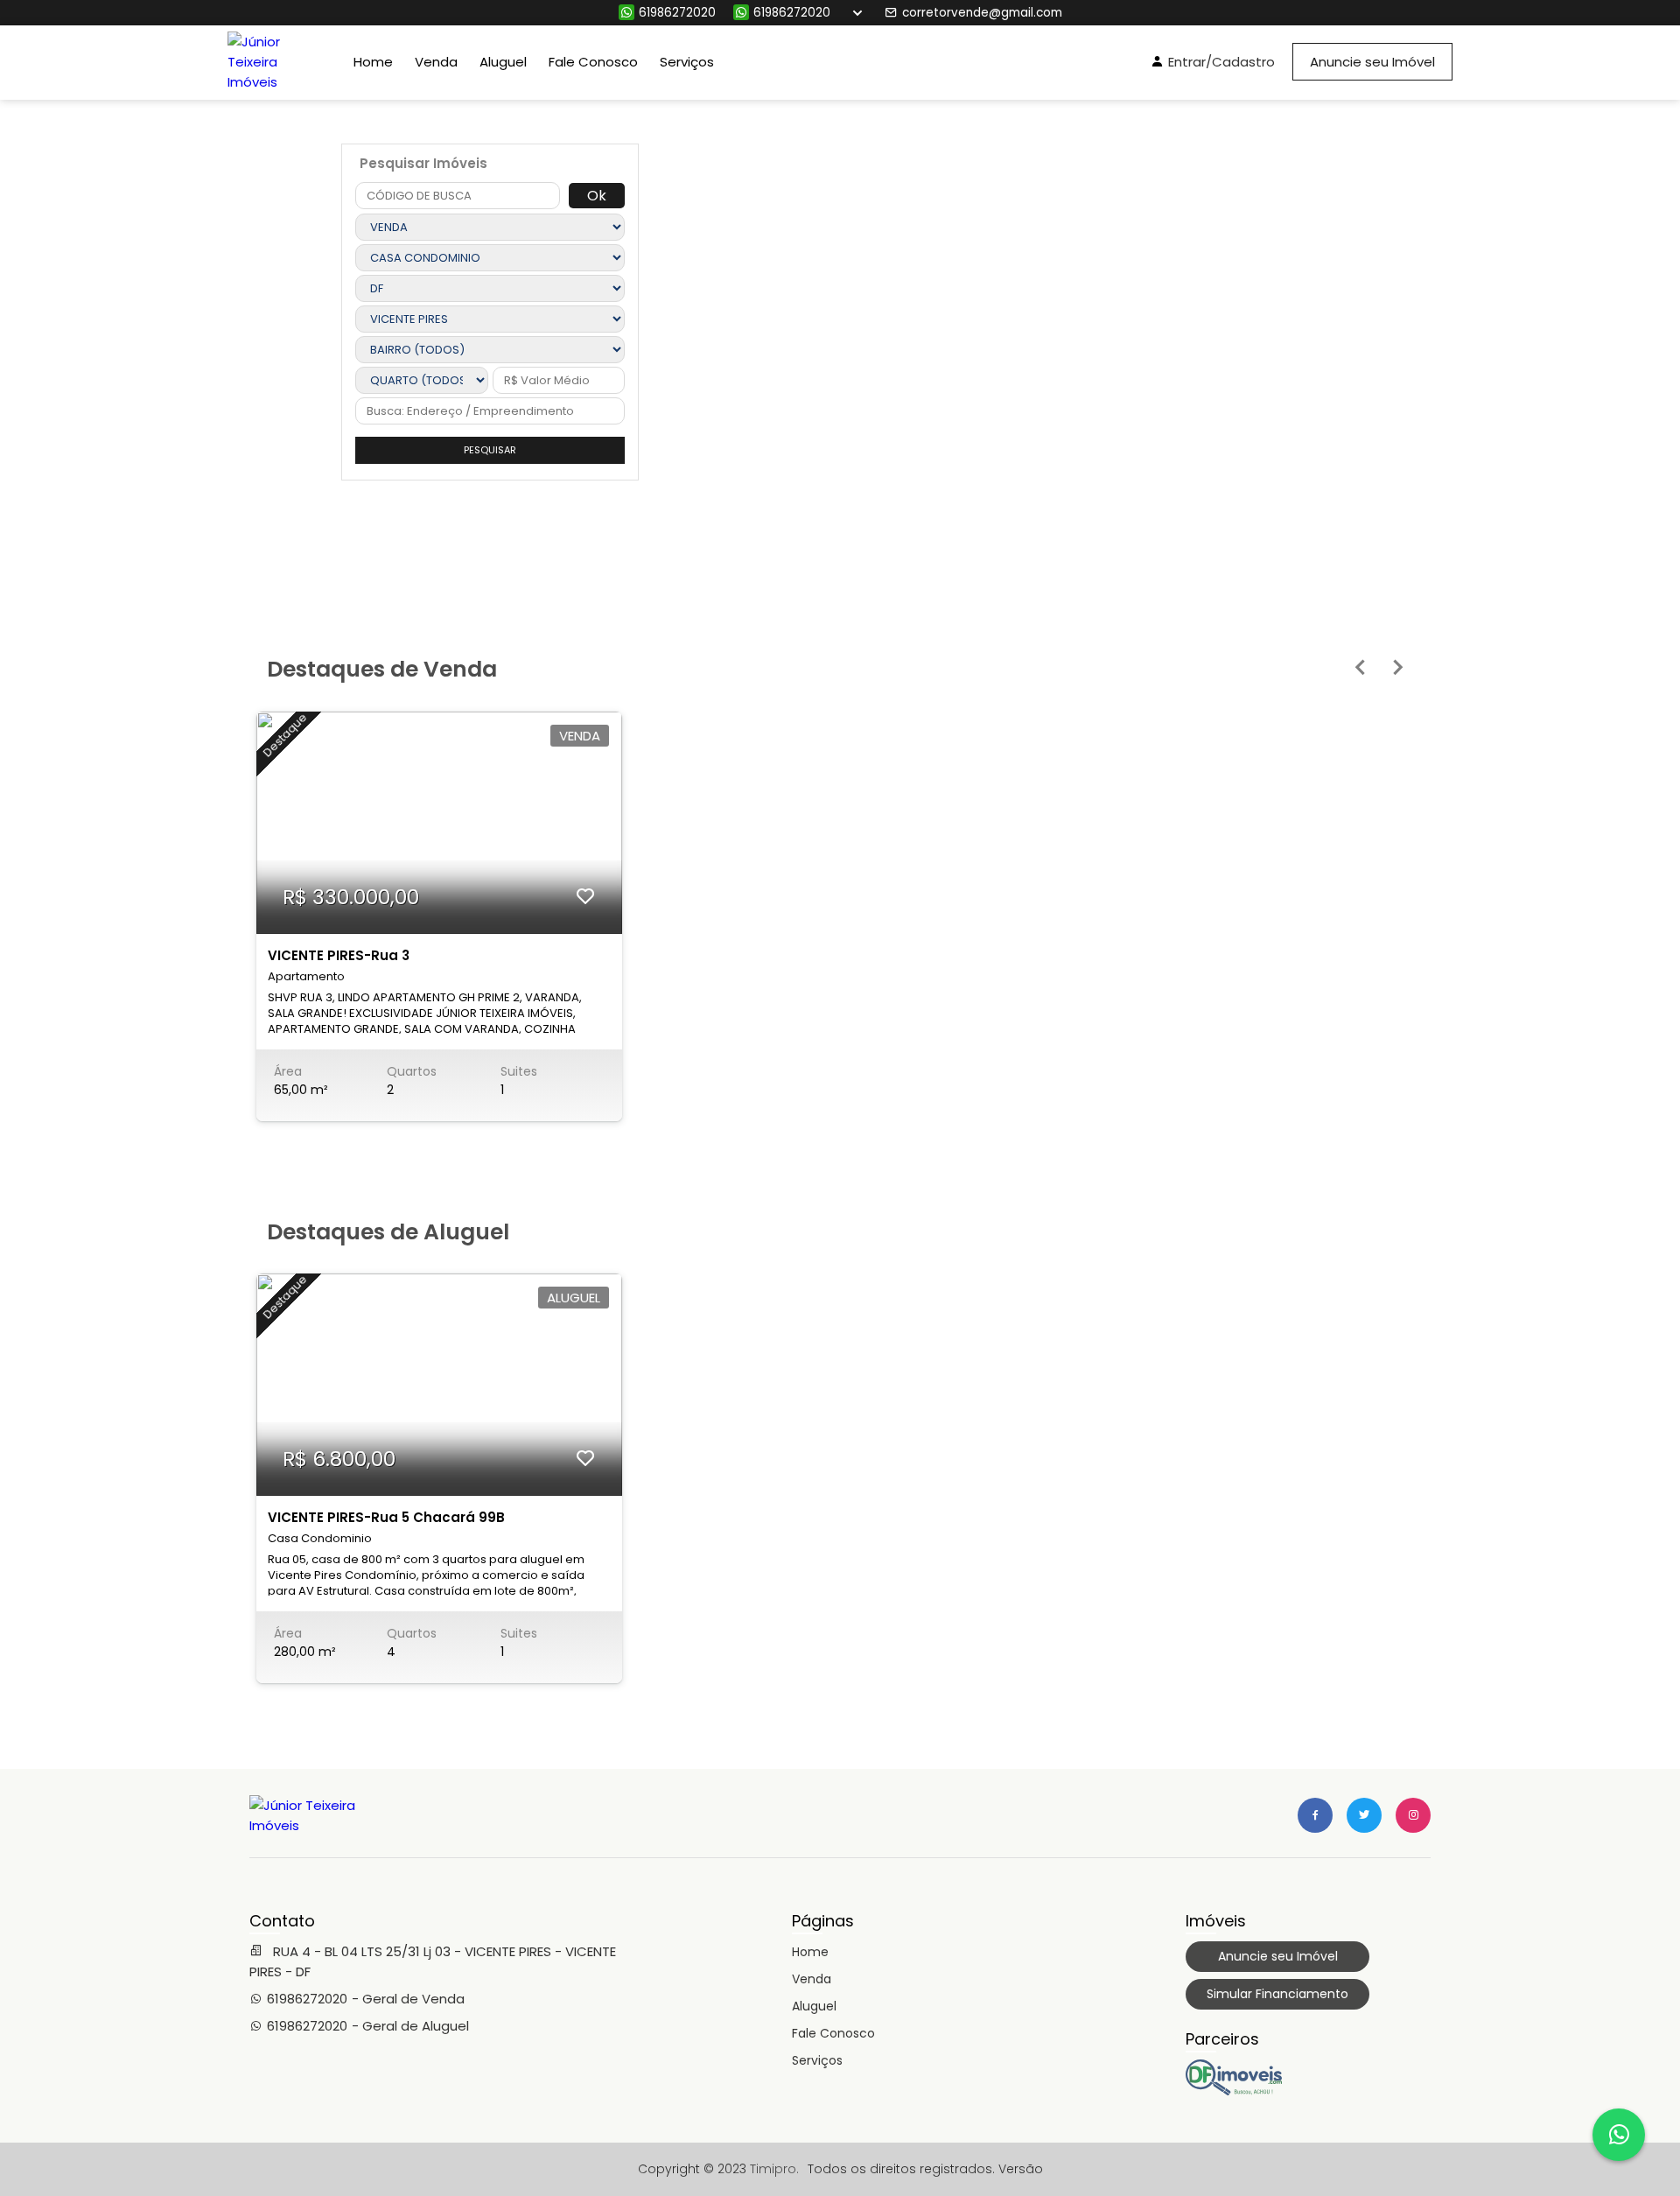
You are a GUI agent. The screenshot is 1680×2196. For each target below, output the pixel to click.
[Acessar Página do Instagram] (1413, 1815)
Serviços (687, 62)
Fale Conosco (593, 62)
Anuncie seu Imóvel (1372, 62)
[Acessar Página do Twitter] (1364, 1815)
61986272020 (677, 13)
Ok (597, 196)
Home (373, 62)
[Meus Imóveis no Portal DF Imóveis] (1234, 2091)
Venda (436, 62)
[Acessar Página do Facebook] (1315, 1815)
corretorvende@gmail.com (982, 13)
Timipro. (774, 2169)
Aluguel (503, 62)
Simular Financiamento (1277, 1994)
